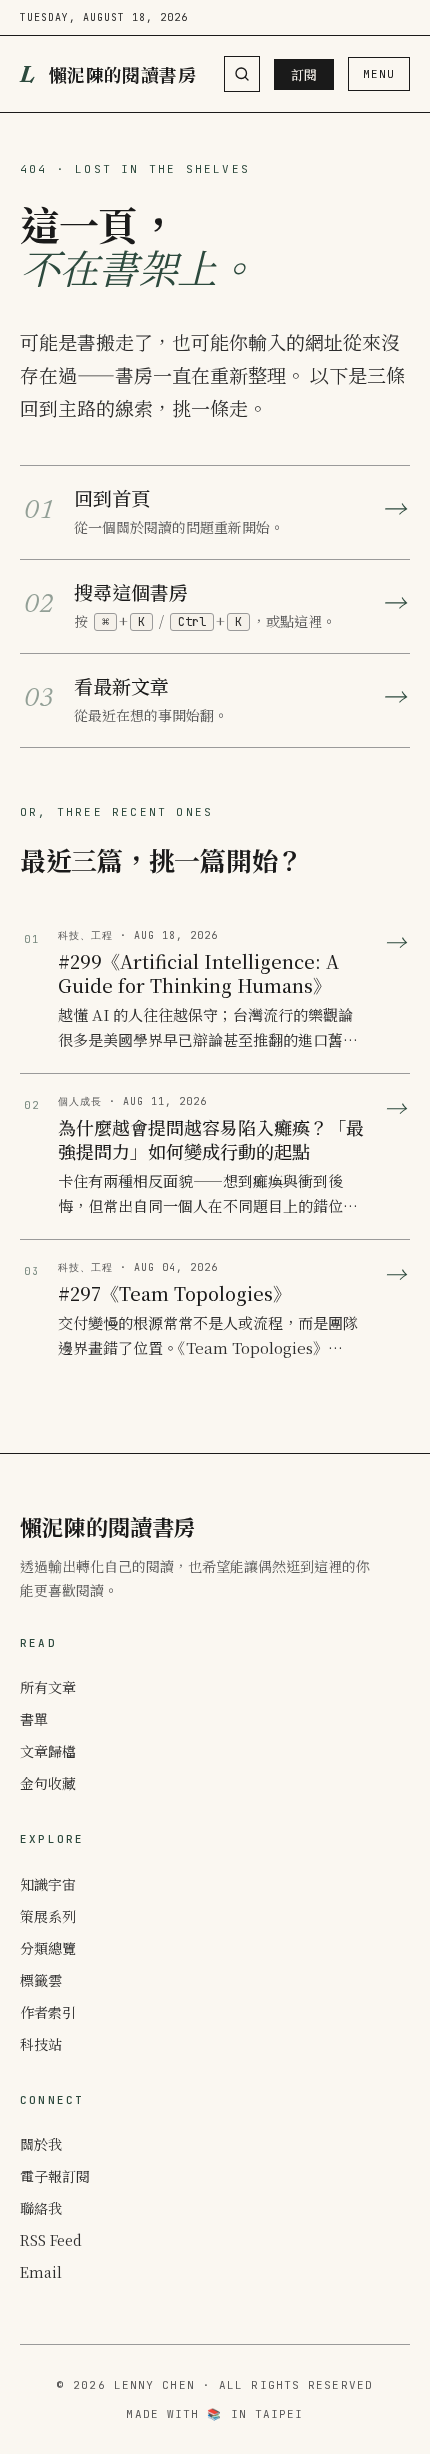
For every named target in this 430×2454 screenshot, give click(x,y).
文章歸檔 (48, 1751)
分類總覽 (48, 1948)
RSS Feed (51, 2240)
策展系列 (48, 1916)
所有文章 (48, 1687)
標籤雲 (41, 1980)
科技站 (41, 2044)
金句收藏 (48, 1783)
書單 (34, 1719)
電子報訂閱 (55, 2176)
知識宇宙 (48, 1884)
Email (41, 2272)
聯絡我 (41, 2208)
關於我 (41, 2144)
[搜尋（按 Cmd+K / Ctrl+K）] (242, 74)
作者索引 (48, 2012)
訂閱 (304, 74)
